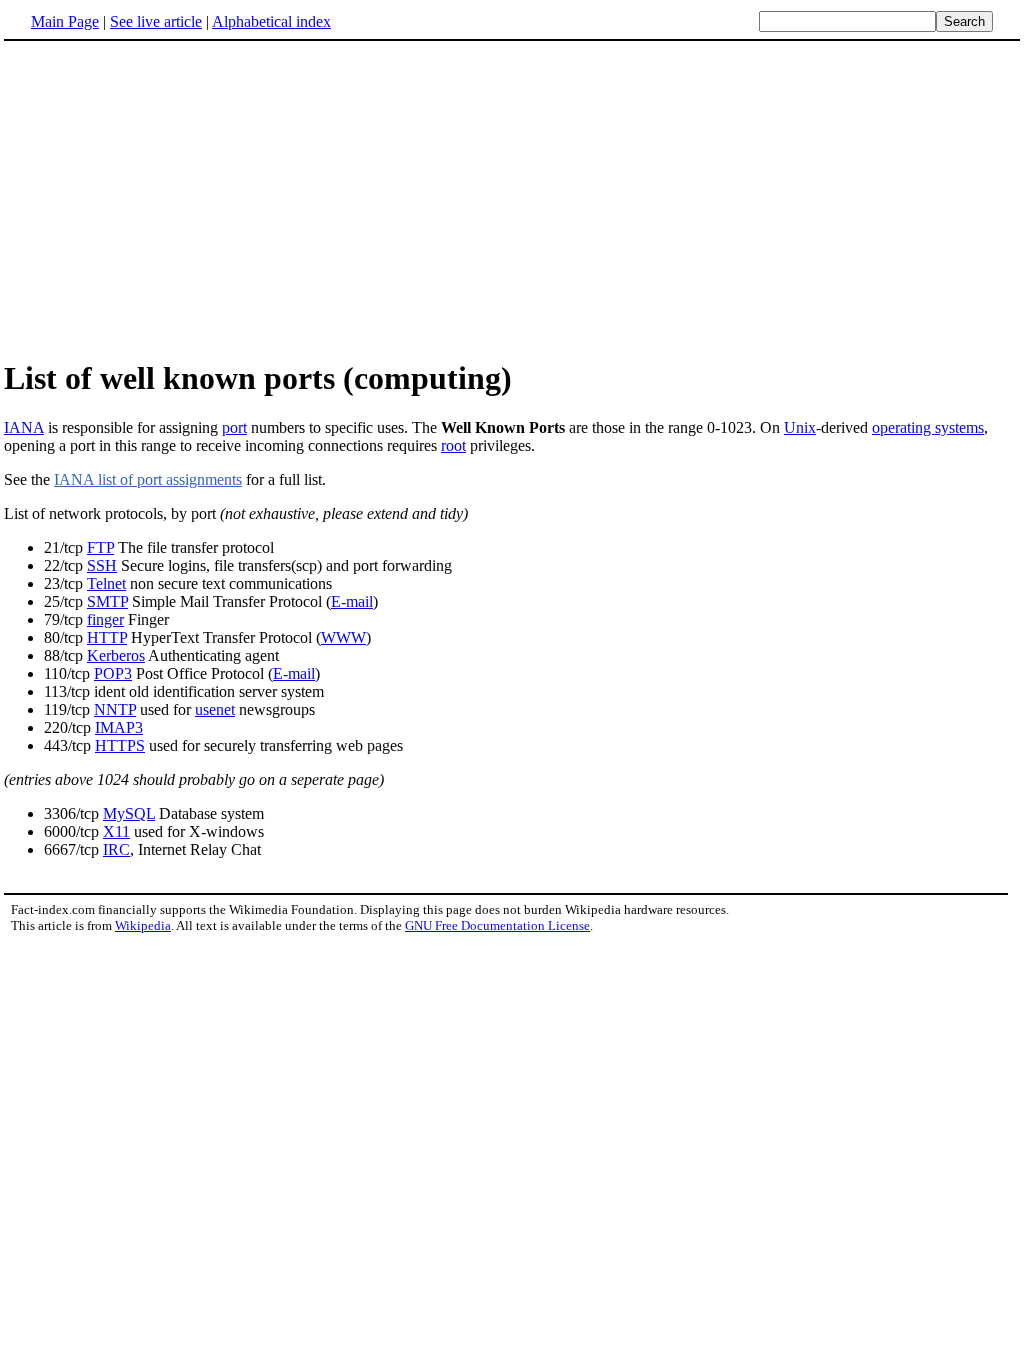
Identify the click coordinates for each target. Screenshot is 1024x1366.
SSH (102, 565)
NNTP (115, 709)
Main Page (65, 21)
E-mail (352, 601)
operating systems (928, 427)
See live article (156, 21)
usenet (215, 709)
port (234, 427)
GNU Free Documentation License (497, 925)
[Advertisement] (512, 199)
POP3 (113, 673)
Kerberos (116, 655)
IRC (116, 849)
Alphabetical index (271, 21)
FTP (100, 547)
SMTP (107, 601)
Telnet (106, 583)
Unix (800, 427)
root (453, 445)
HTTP (107, 637)
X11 (116, 831)
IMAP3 (119, 727)
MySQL (129, 813)
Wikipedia (143, 925)
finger (105, 619)
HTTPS (120, 745)
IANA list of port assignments (148, 479)
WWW (343, 637)
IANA (24, 427)
